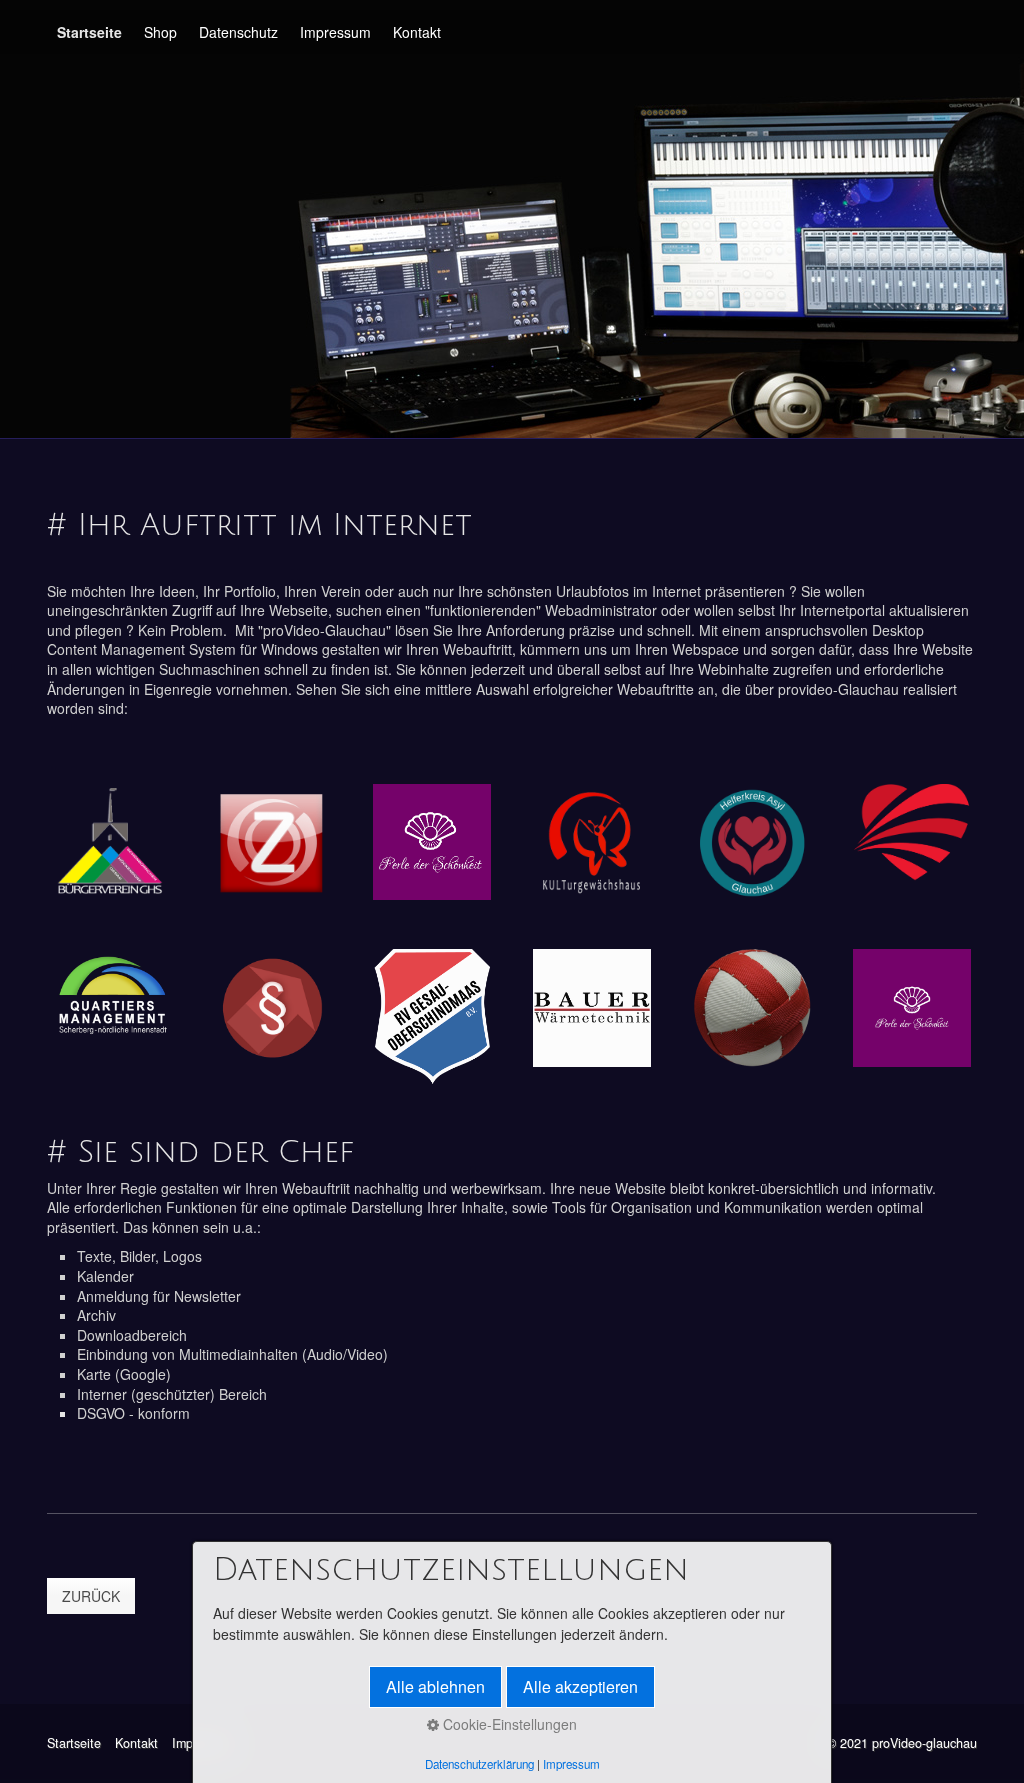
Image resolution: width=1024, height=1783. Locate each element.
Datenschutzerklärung (479, 1764)
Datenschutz (238, 32)
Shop (160, 32)
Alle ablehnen (435, 1686)
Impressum (335, 32)
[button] (91, 1596)
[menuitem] (90, 32)
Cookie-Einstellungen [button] (508, 1724)
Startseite (89, 32)
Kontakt (417, 32)
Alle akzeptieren (580, 1686)
